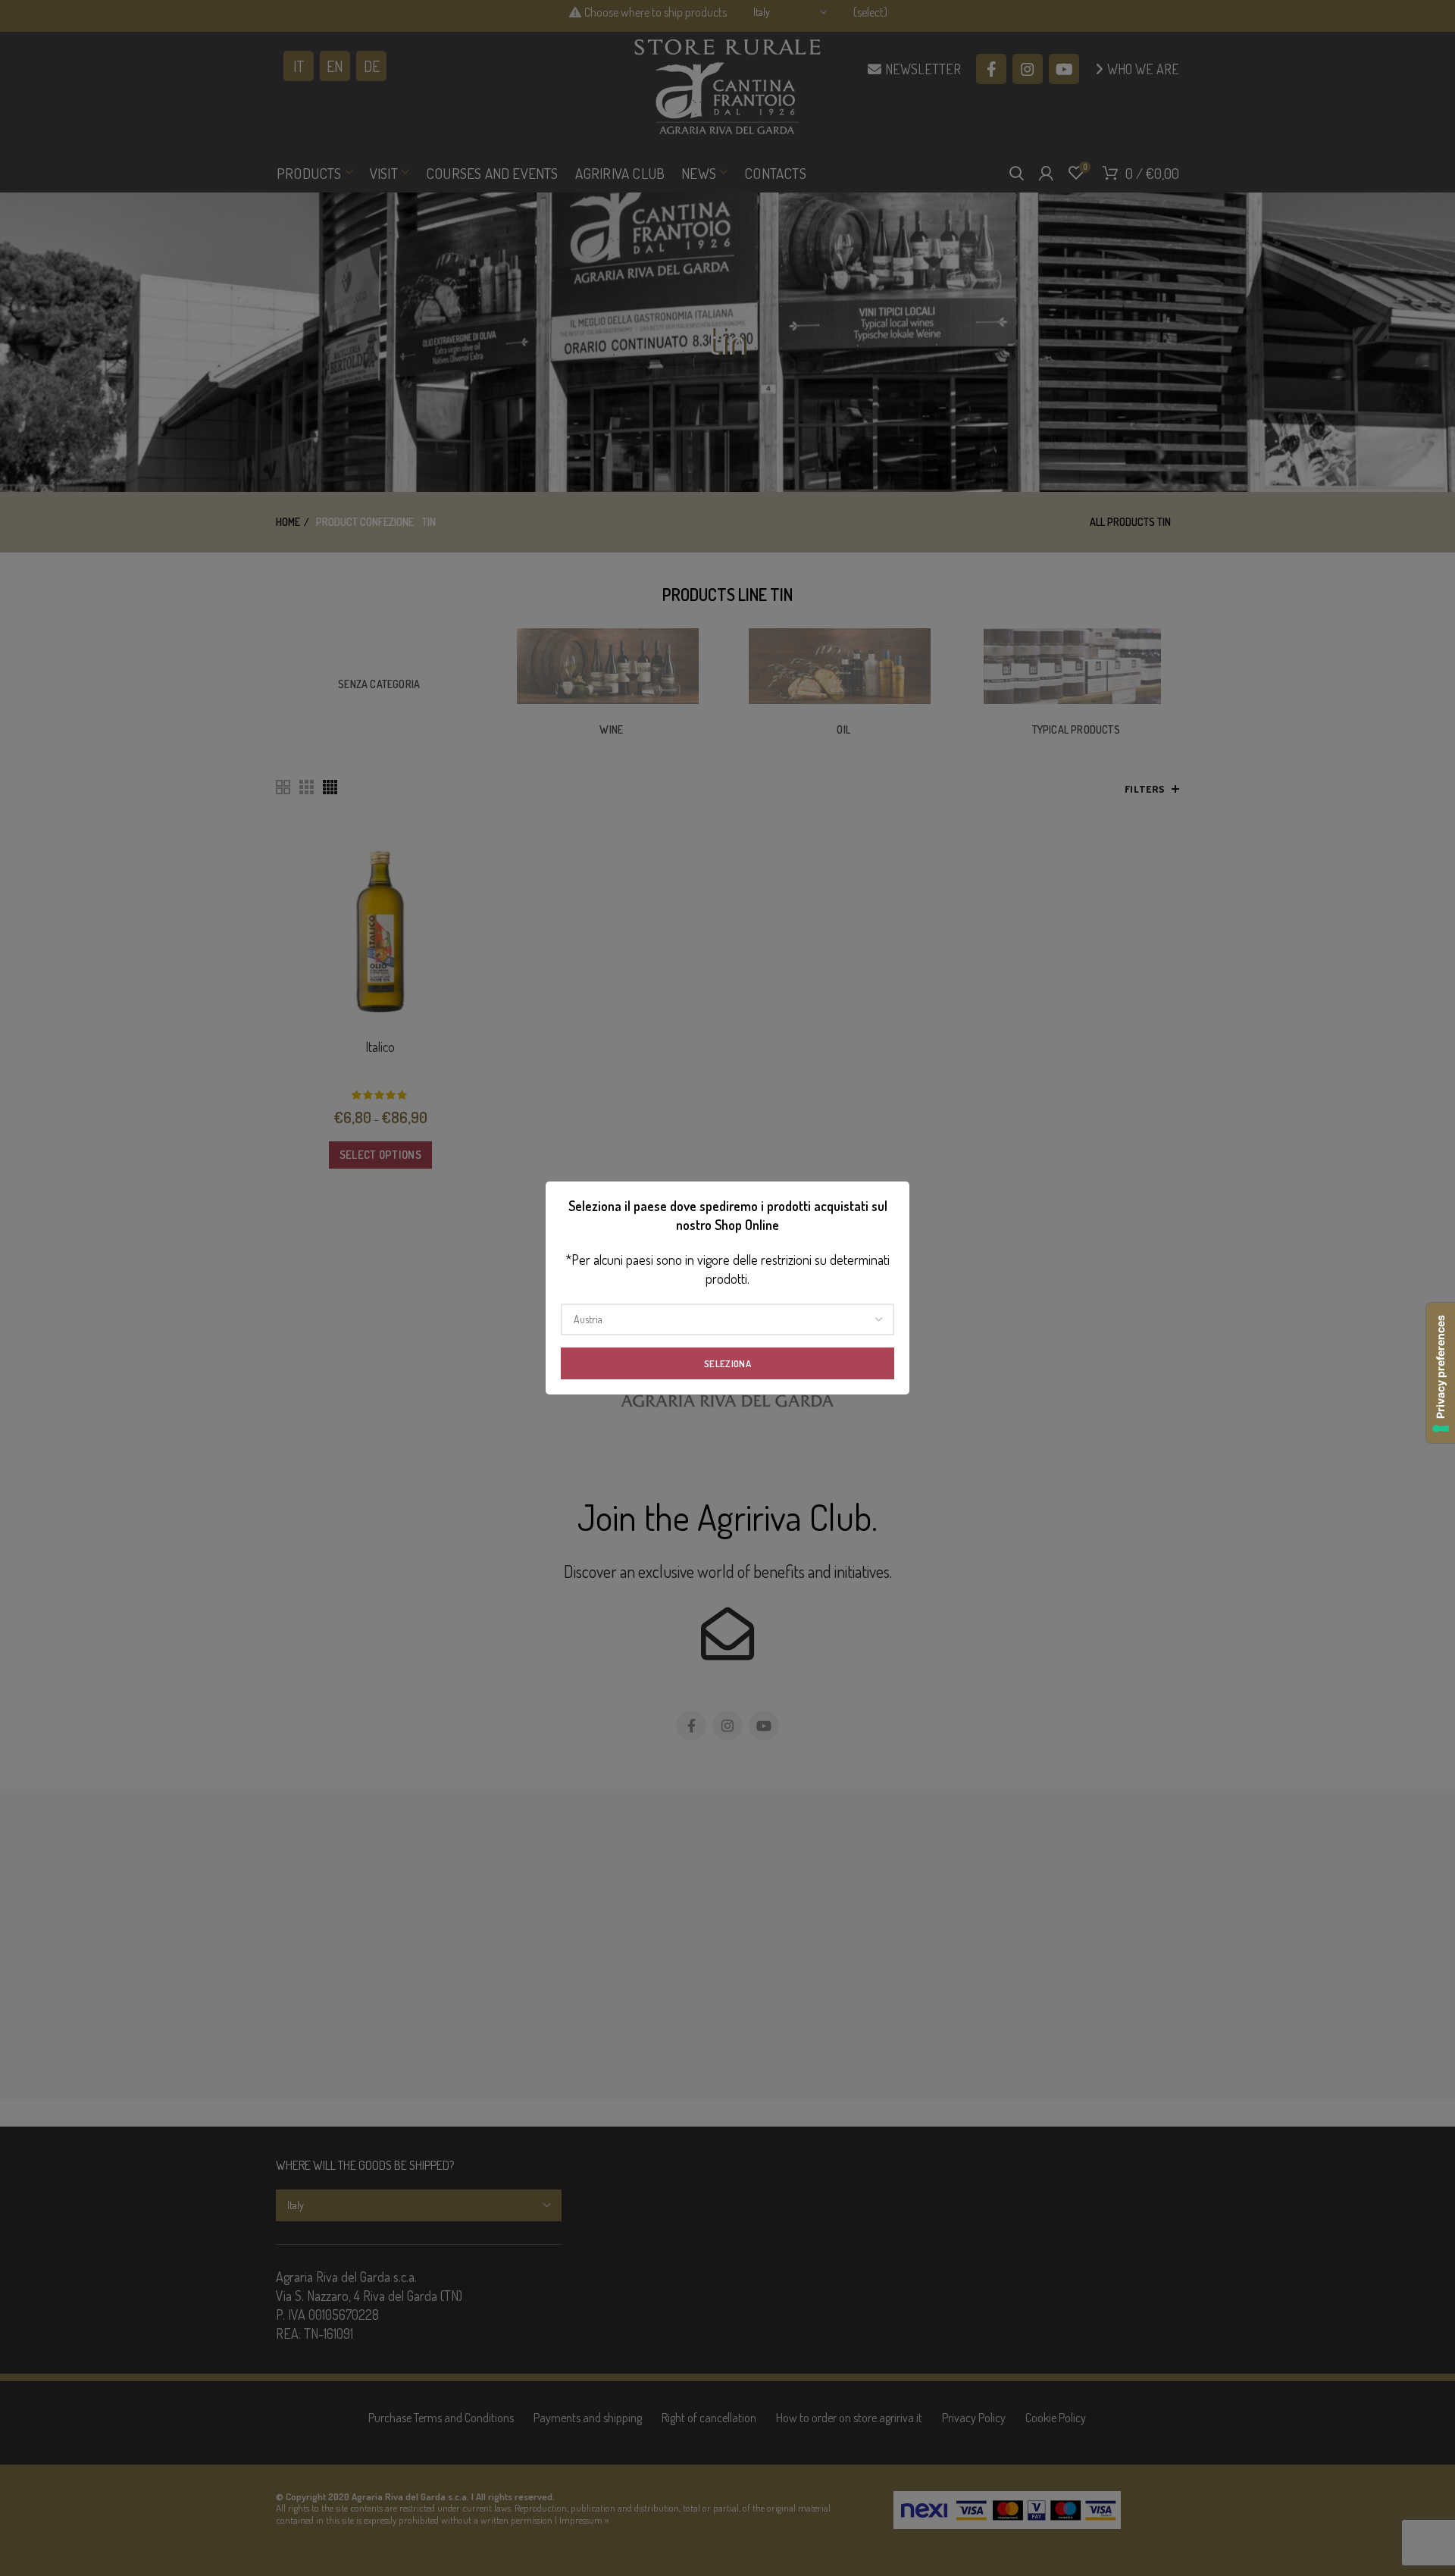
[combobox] (727, 1319)
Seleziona (727, 1363)
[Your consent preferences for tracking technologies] (1441, 1373)
